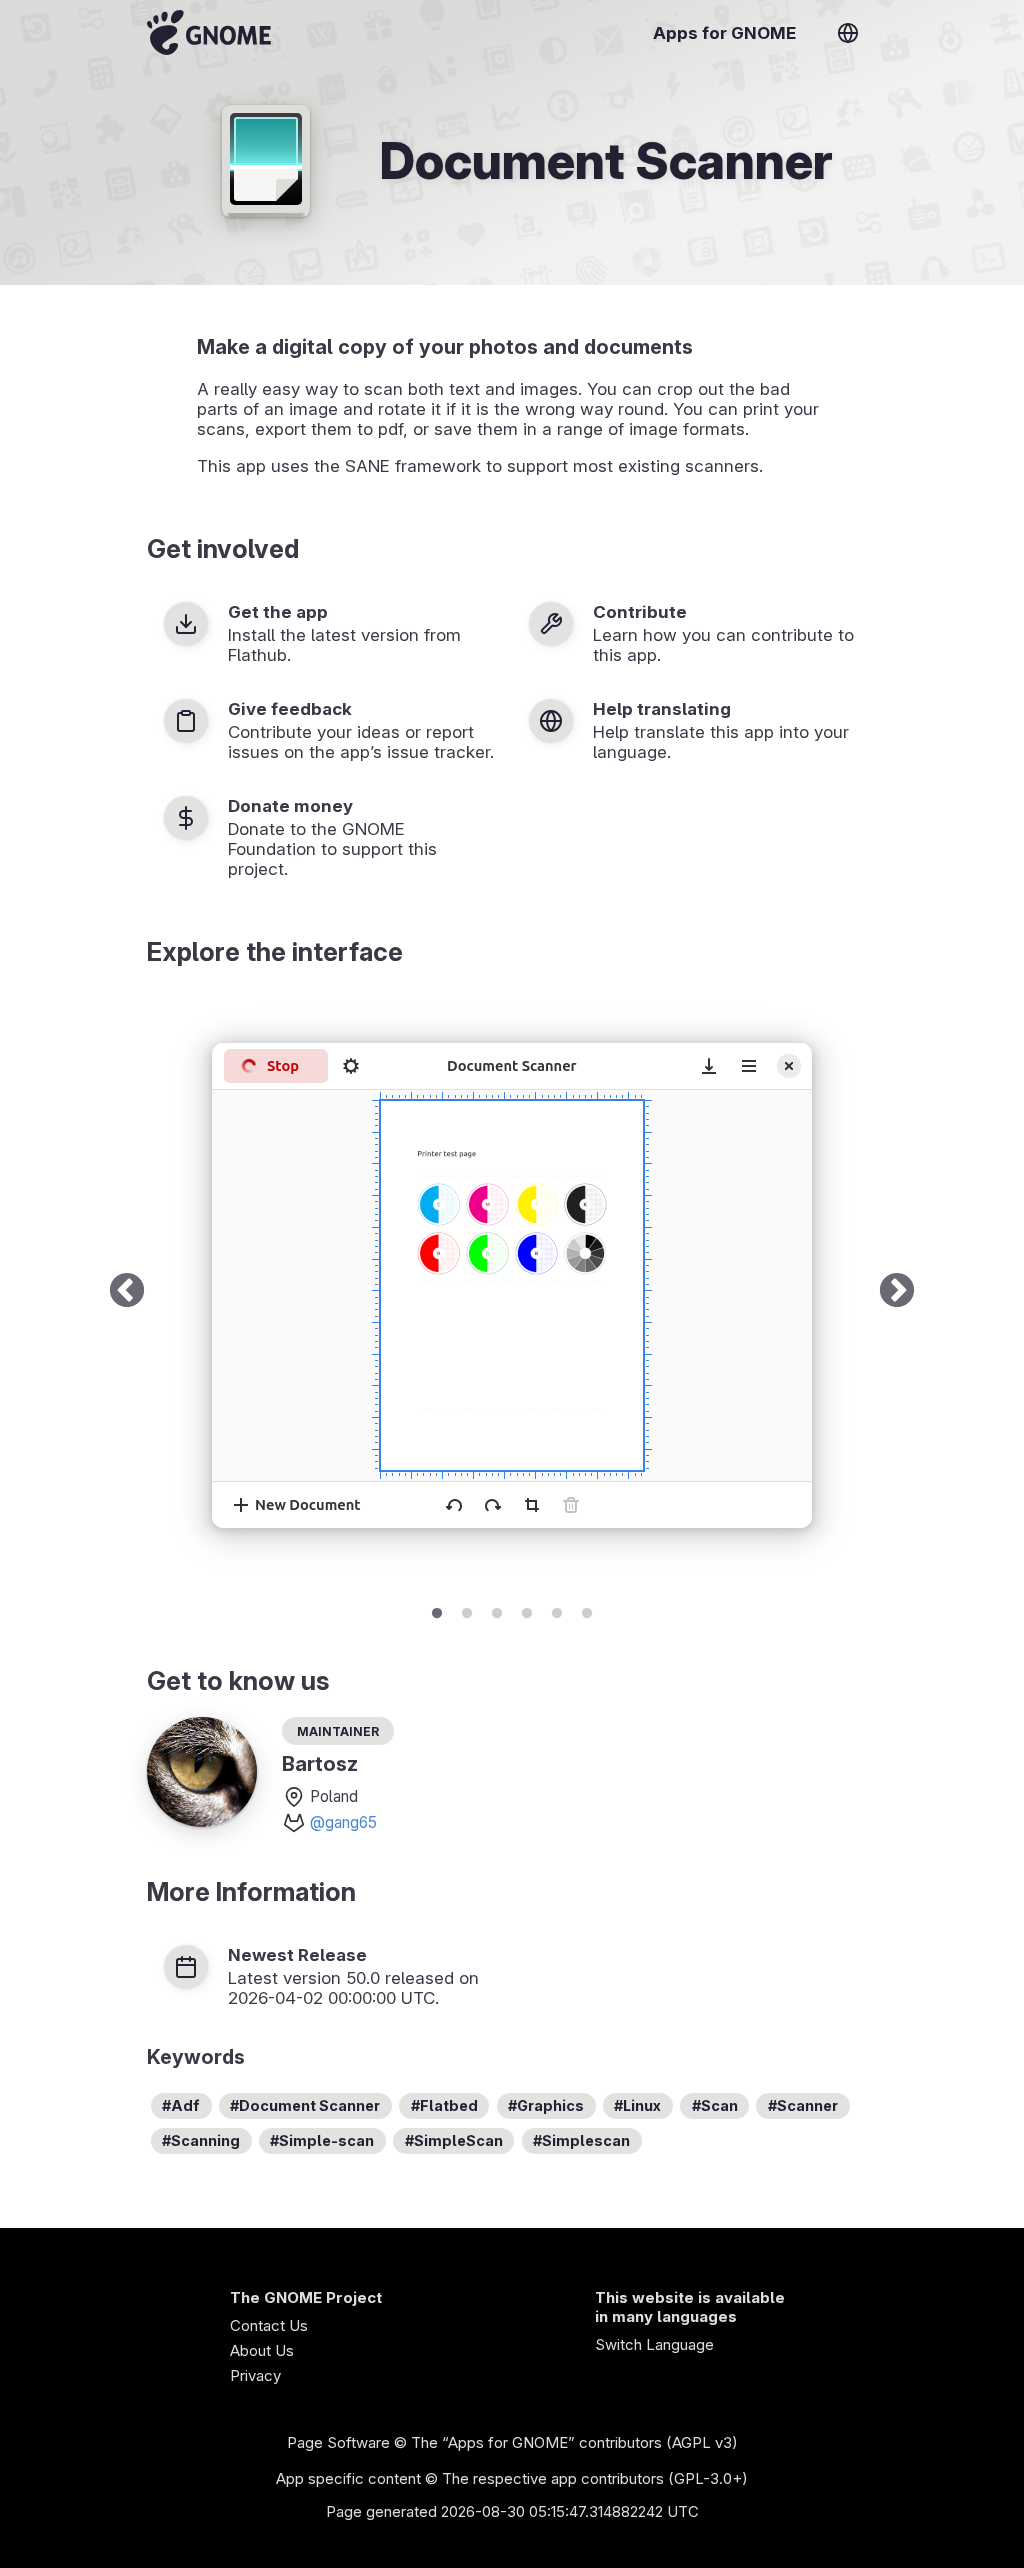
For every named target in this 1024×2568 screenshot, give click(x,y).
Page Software (338, 2442)
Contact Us (269, 2325)
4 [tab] (527, 1610)
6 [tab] (587, 1610)
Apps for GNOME (724, 33)
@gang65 (343, 1822)
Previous (127, 1291)
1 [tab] (437, 1610)
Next (897, 1291)
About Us (262, 2350)
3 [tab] (497, 1610)
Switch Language (654, 2344)
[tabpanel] (512, 1291)
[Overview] (209, 32)
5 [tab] (557, 1610)
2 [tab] (467, 1610)
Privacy (255, 2375)
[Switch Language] (848, 33)
